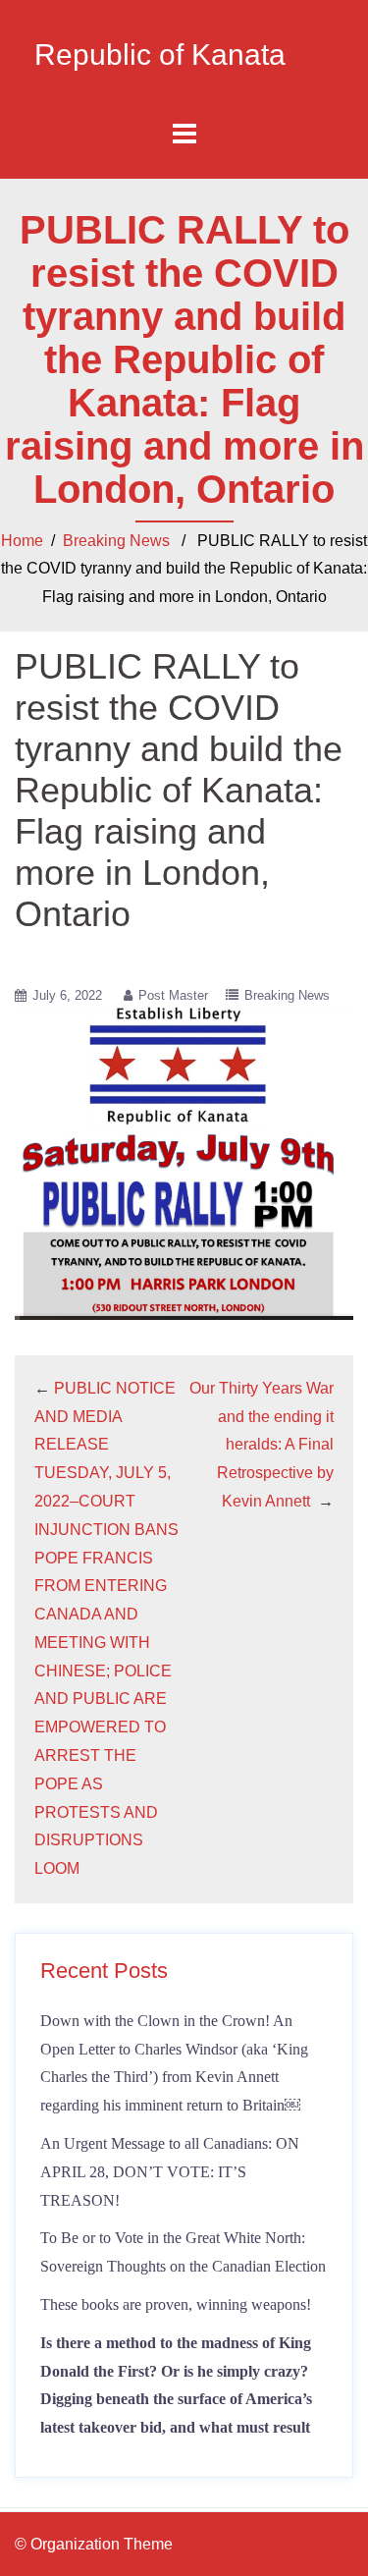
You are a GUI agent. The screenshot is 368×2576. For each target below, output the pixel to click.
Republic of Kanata (160, 55)
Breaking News (116, 541)
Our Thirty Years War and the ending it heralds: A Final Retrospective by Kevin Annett (262, 1445)
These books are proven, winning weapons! (176, 2304)
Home (22, 541)
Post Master (173, 995)
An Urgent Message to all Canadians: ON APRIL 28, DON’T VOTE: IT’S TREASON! (170, 2172)
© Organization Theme (94, 2544)
